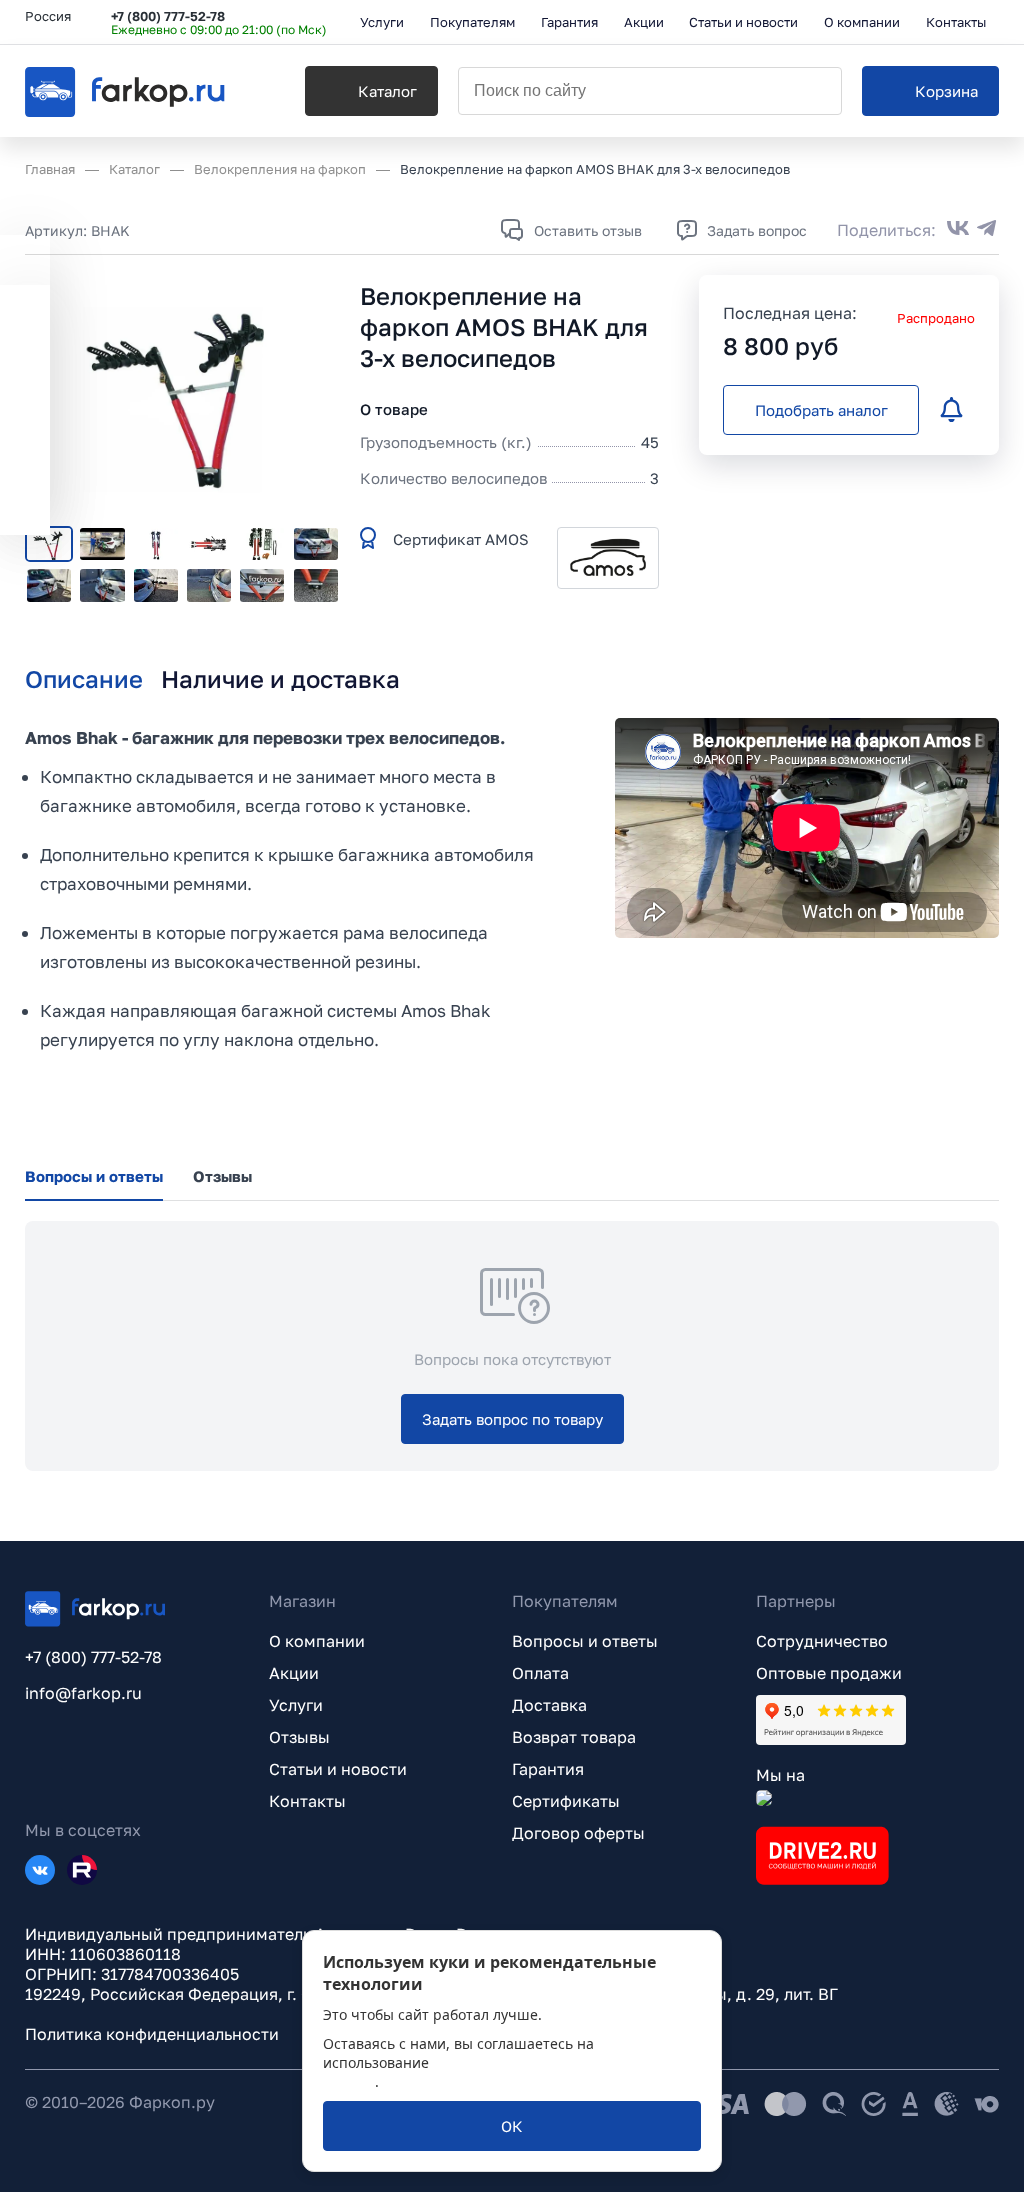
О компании (317, 1641)
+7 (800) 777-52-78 (168, 16)
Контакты (307, 1801)
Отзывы (299, 1737)
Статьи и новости (338, 1769)
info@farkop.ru (83, 1693)
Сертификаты (566, 1801)
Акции (294, 1673)
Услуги (296, 1705)
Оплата (540, 1673)
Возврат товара (574, 1737)
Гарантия (548, 1769)
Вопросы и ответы (585, 1641)
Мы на (780, 1775)
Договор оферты (578, 1833)
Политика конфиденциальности (152, 2034)
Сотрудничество (822, 1641)
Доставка (549, 1705)
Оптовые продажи (829, 1673)
